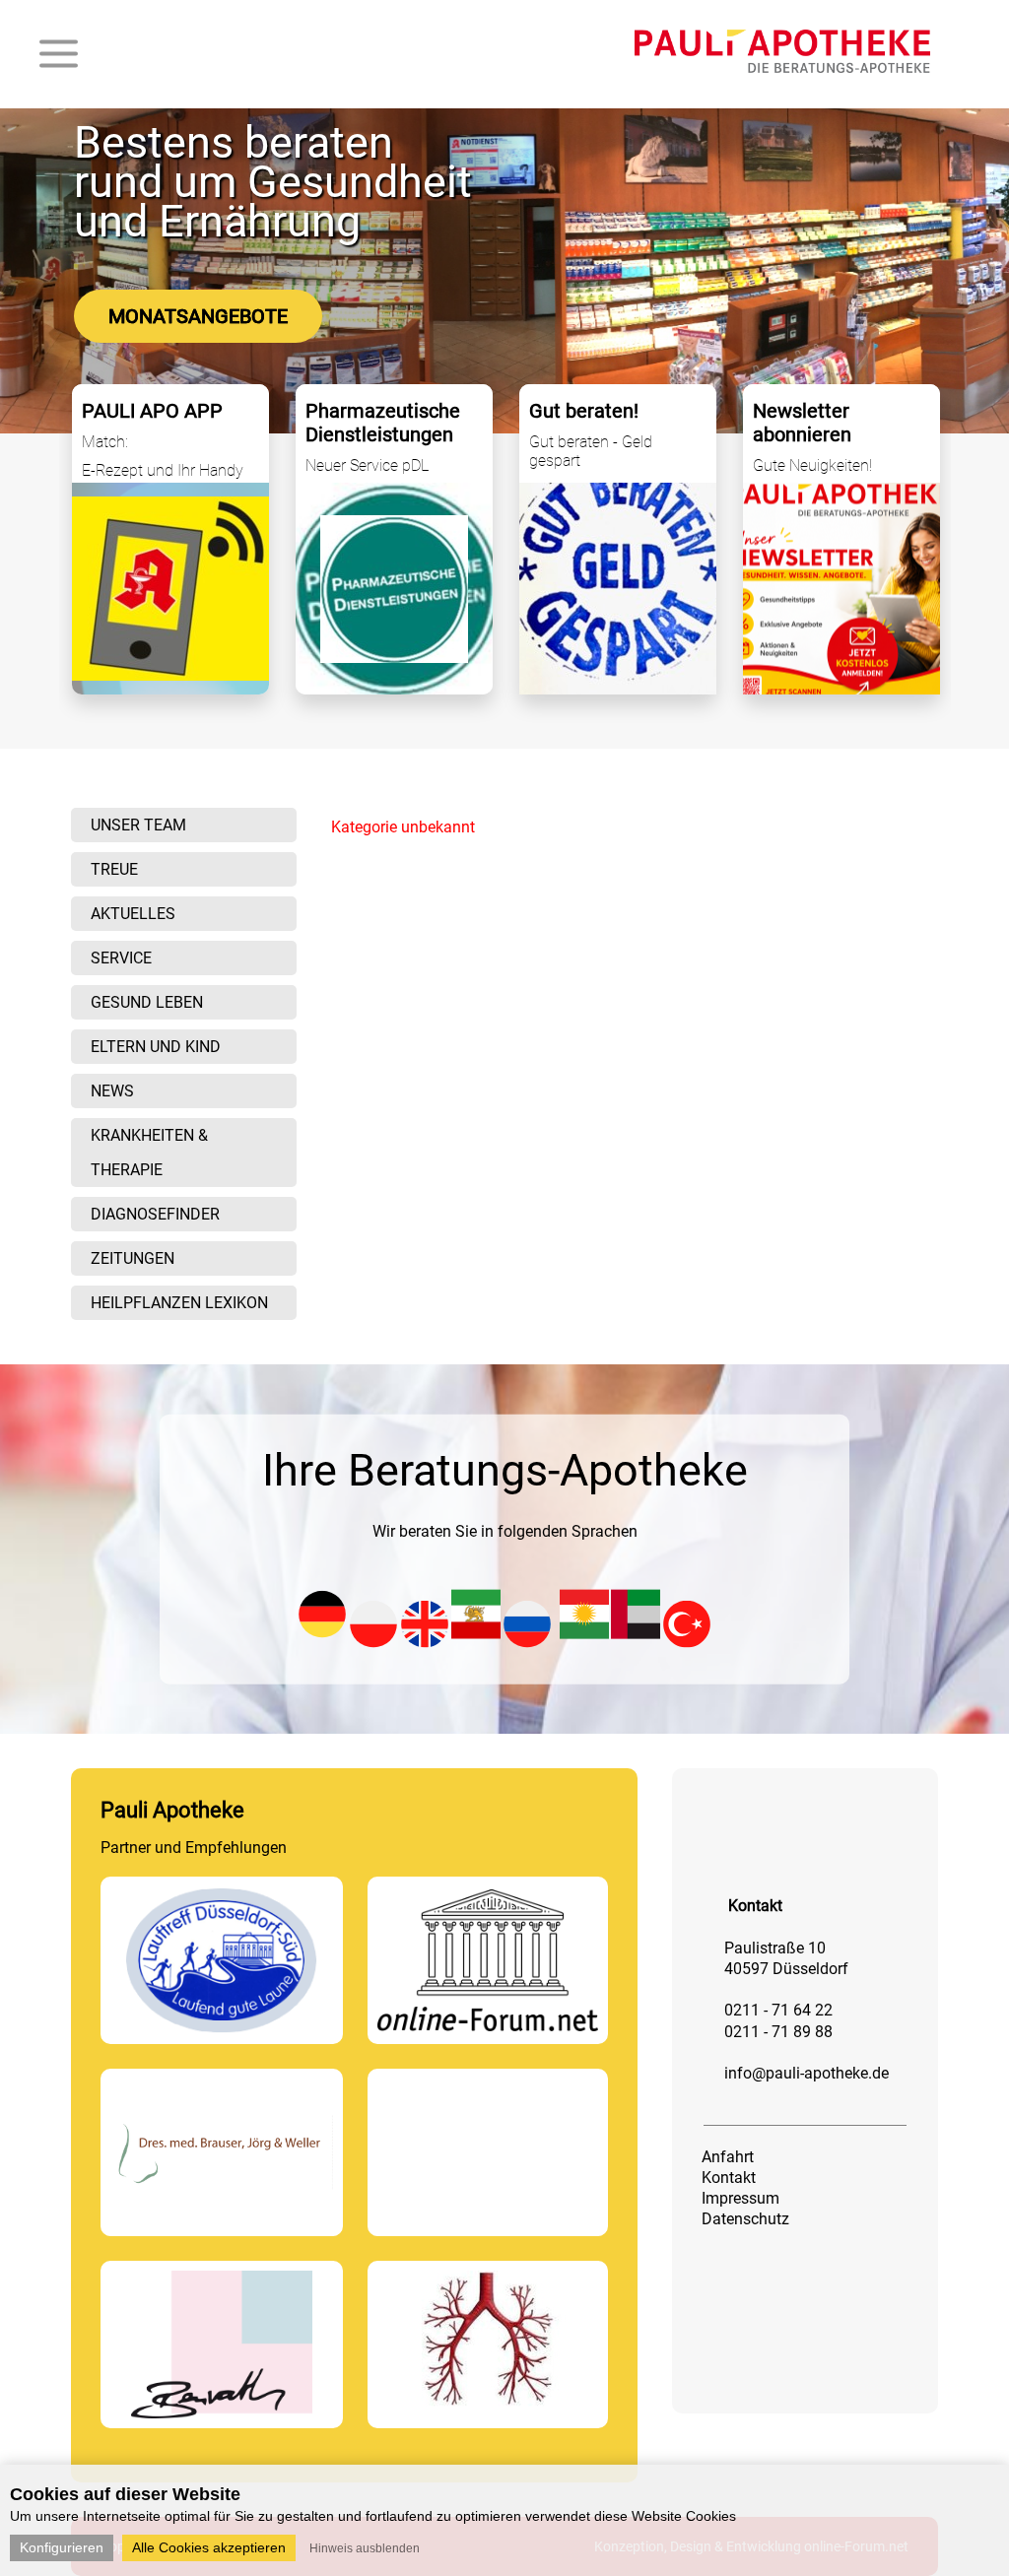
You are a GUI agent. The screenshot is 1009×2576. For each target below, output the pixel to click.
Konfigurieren (62, 2547)
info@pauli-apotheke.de (807, 2073)
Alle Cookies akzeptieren (209, 2547)
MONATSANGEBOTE (198, 316)
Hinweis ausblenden (365, 2548)
